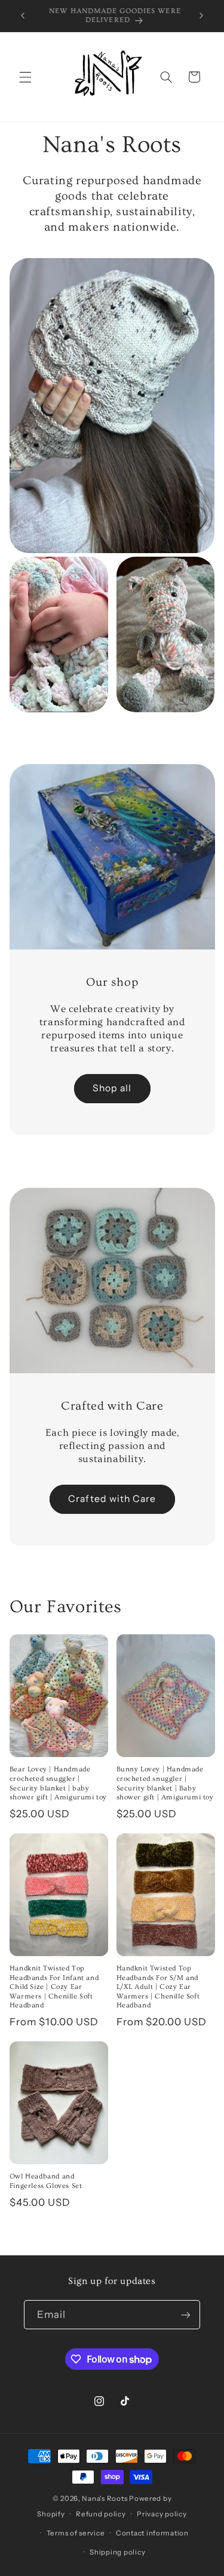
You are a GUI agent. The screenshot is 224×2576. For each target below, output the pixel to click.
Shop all (112, 1088)
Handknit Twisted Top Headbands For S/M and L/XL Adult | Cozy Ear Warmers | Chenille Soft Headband (158, 1987)
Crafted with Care (112, 1499)
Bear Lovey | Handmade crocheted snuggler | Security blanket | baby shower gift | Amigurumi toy (58, 1783)
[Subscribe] (186, 2315)
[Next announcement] (201, 16)
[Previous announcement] (23, 16)
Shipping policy (117, 2552)
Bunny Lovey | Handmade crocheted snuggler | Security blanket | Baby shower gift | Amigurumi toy (165, 1783)
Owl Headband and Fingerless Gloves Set (46, 2181)
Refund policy (101, 2514)
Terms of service (76, 2533)
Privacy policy (162, 2514)
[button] (25, 77)
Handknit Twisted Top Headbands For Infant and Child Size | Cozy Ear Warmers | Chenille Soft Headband (54, 1987)
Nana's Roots (105, 2499)
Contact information (152, 2533)
